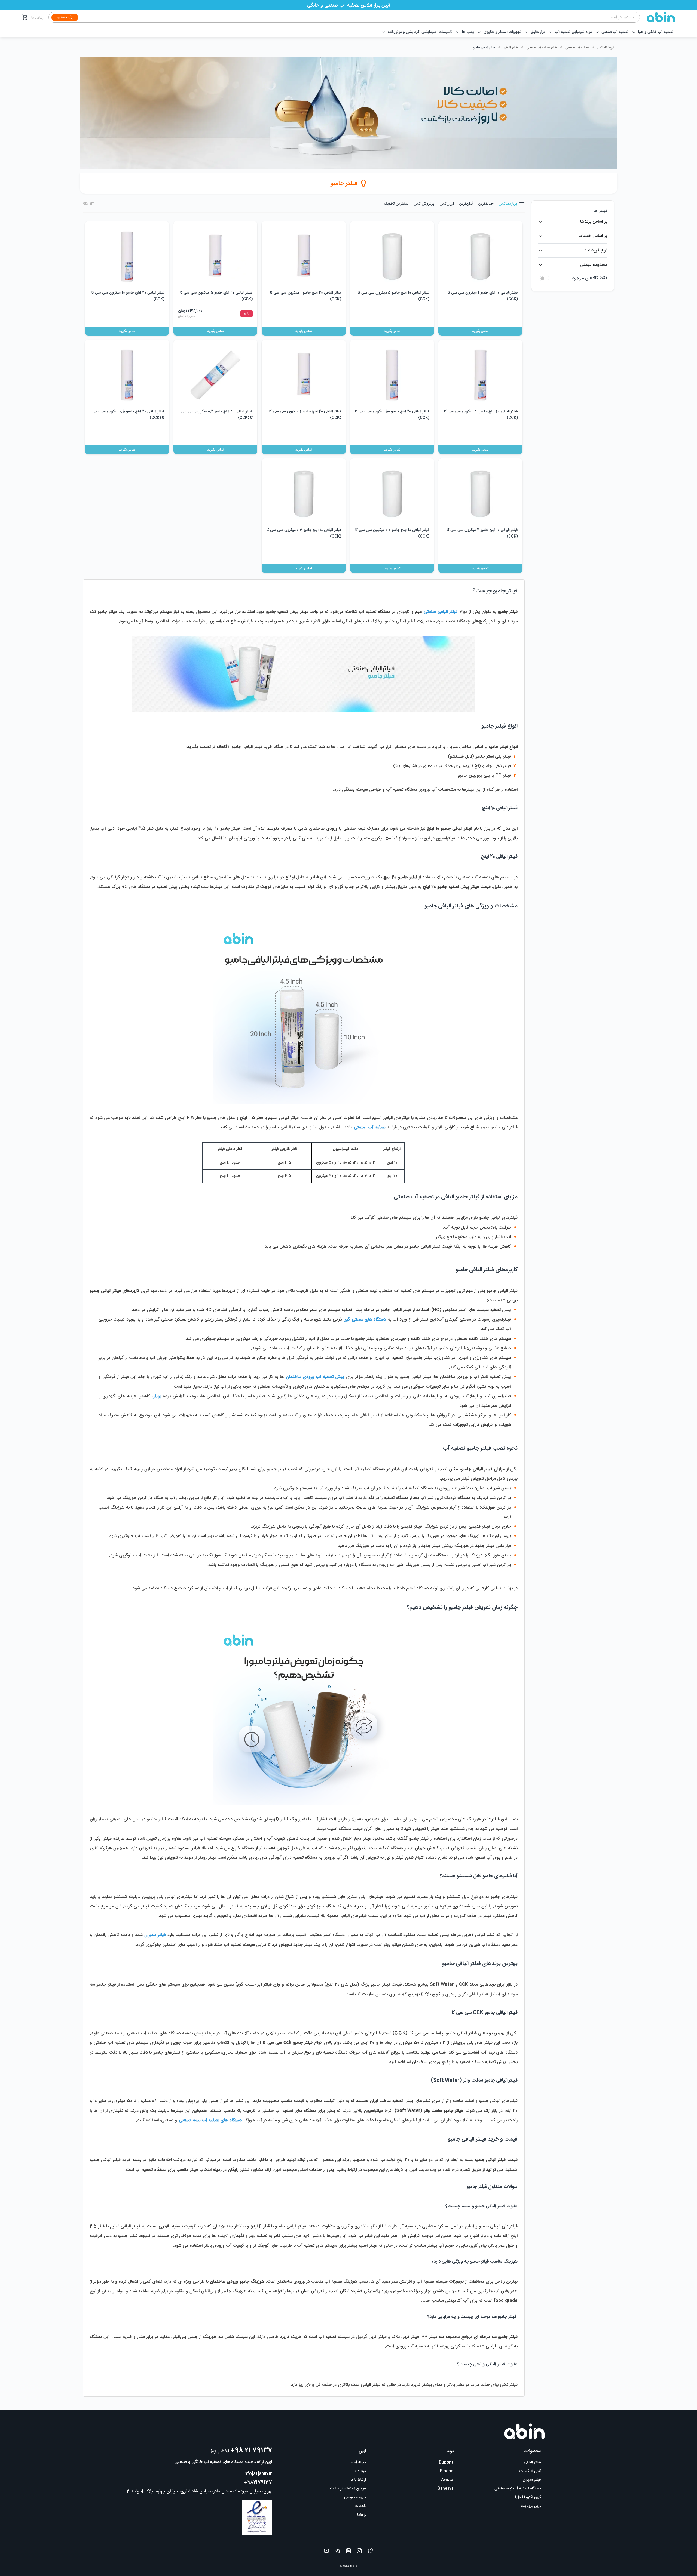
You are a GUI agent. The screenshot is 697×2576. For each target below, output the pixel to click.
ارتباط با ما (38, 18)
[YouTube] (326, 2552)
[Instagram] (359, 2552)
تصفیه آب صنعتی (577, 48)
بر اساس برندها (594, 222)
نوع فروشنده (596, 250)
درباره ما (360, 2471)
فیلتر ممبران (532, 2480)
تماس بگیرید (480, 331)
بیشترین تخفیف (396, 204)
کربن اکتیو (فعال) (528, 2497)
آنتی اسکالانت (530, 2471)
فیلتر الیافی (511, 48)
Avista (447, 2480)
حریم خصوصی (355, 2497)
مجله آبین (358, 2463)
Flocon (447, 2471)
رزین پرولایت (531, 2506)
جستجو (62, 17)
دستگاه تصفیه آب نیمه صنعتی (518, 2489)
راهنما (362, 2515)
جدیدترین (486, 204)
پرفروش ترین (424, 204)
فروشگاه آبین (605, 48)
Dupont (446, 2463)
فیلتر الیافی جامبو (484, 48)
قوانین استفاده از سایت (348, 2489)
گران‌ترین (466, 204)
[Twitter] (371, 2552)
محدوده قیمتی (594, 265)
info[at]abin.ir (258, 2474)
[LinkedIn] (348, 2552)
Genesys (445, 2489)
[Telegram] (337, 2552)
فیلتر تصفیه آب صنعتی (542, 48)
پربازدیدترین (508, 204)
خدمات (360, 2506)
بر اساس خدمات (593, 236)
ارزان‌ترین (447, 204)
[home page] (658, 17)
